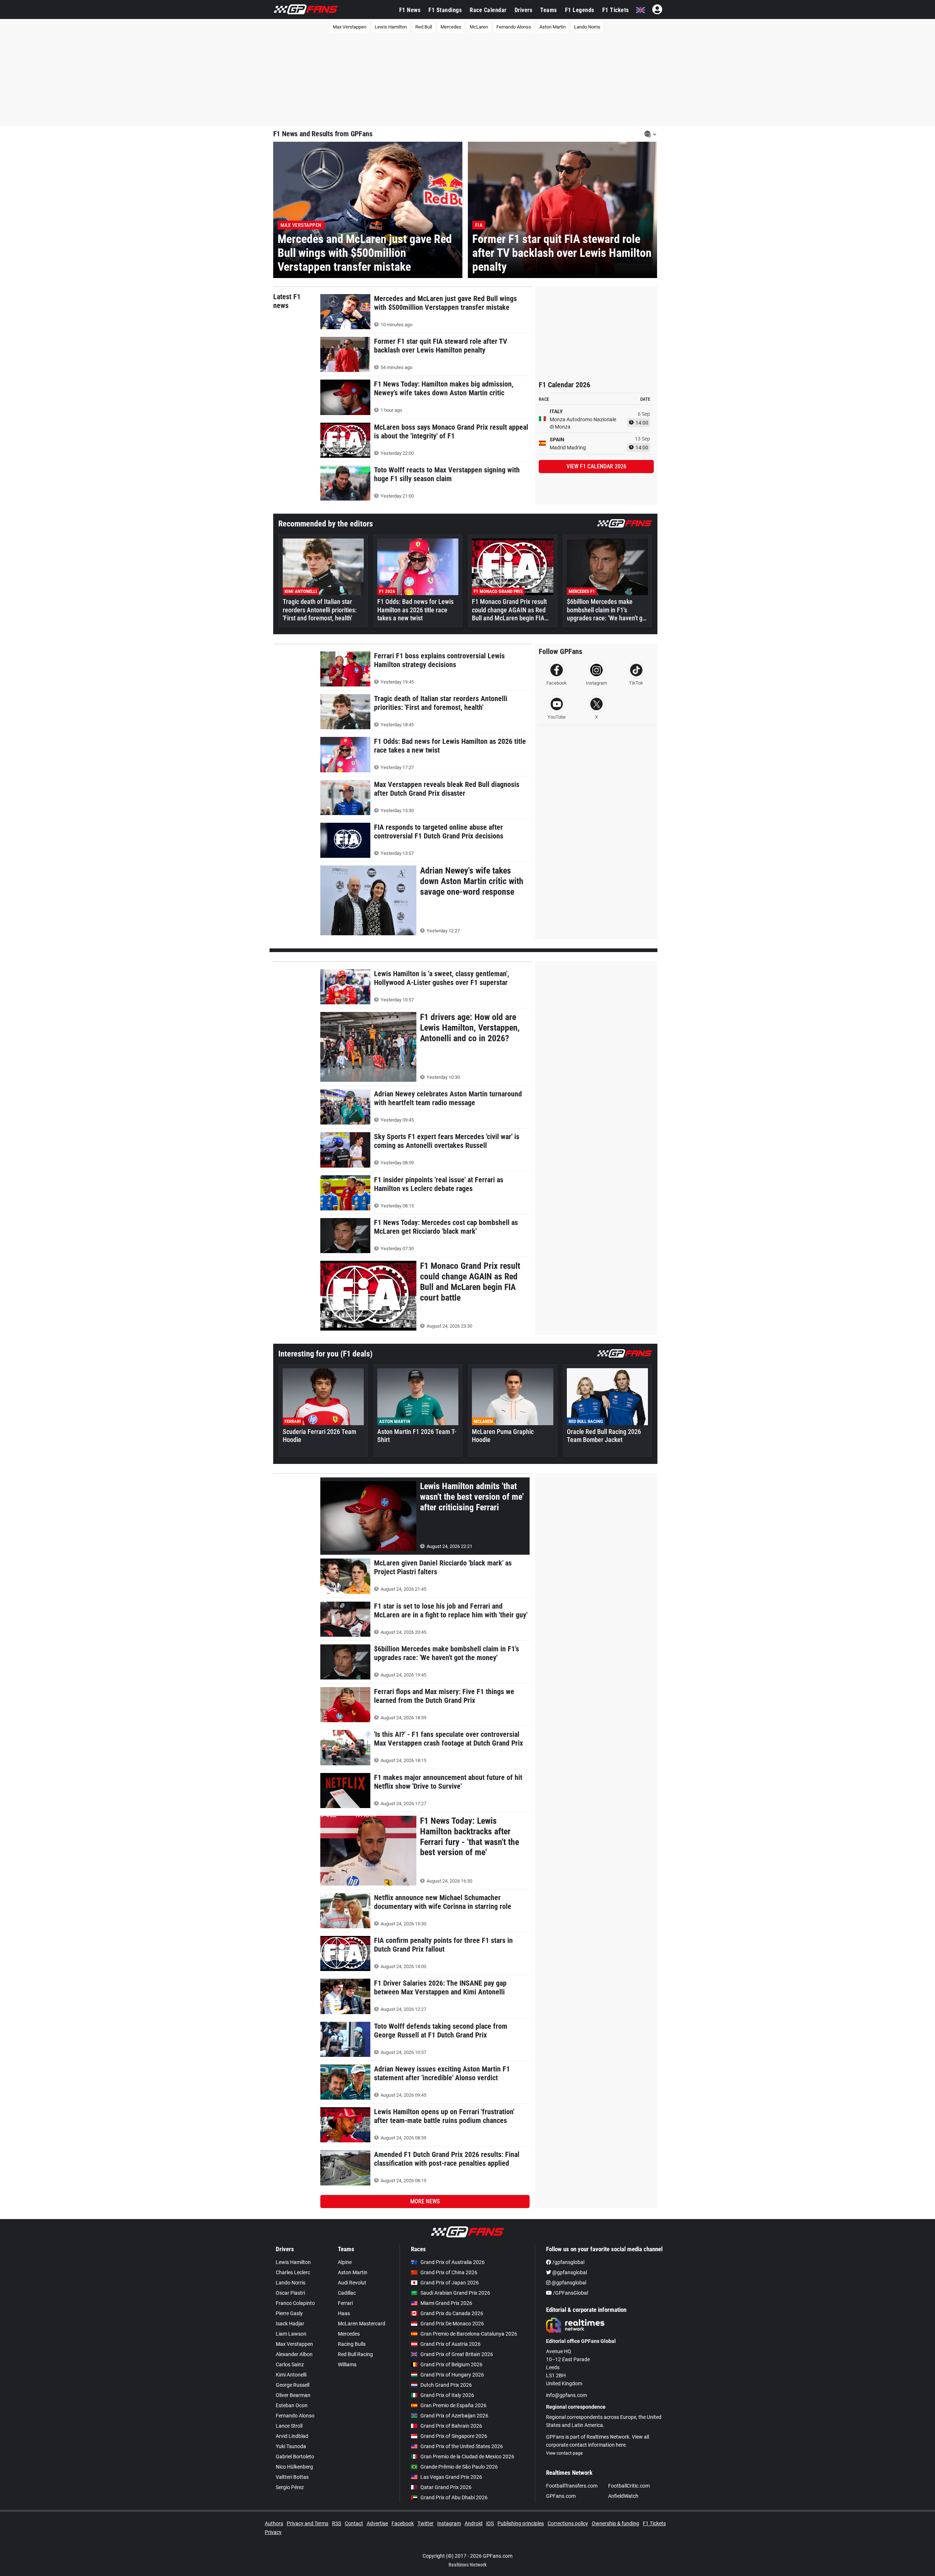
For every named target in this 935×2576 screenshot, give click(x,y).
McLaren (479, 27)
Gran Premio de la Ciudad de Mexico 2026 (467, 2457)
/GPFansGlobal (570, 2293)
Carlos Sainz (290, 2364)
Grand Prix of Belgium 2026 (451, 2364)
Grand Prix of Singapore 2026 (454, 2436)
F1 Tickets (616, 10)
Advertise (377, 2523)
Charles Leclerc (293, 2272)
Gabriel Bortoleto (295, 2457)
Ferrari (345, 2303)
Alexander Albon (294, 2354)
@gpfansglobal (569, 2272)
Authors (274, 2523)
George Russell (293, 2385)
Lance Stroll (289, 2426)
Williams (347, 2364)
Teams (549, 10)
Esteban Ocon (292, 2405)
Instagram (449, 2523)
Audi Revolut (352, 2283)
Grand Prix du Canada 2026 (452, 2313)
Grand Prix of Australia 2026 (453, 2262)
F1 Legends (580, 10)
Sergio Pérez (290, 2487)
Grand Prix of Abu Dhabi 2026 (454, 2497)
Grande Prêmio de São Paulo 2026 (459, 2467)
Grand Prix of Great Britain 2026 (457, 2354)
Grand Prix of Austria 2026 (451, 2344)
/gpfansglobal (568, 2262)
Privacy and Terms (308, 2523)
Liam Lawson (291, 2334)
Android (474, 2523)
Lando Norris (587, 27)
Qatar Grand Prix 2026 (446, 2487)
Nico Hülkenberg (294, 2467)
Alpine (345, 2262)
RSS (337, 2523)
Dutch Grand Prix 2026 (446, 2385)
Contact (354, 2523)
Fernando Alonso (514, 27)
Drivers (524, 10)
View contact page (564, 2453)
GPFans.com (561, 2496)
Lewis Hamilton (391, 27)
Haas (344, 2313)
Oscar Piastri (290, 2293)
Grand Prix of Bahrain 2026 (451, 2426)
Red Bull (424, 27)
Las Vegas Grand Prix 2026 (451, 2477)
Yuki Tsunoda (291, 2446)
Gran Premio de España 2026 (453, 2405)
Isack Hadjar (290, 2324)
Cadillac (347, 2293)
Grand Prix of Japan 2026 (450, 2283)
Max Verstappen (350, 27)
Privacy (273, 2532)
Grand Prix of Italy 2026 (447, 2395)
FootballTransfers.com (572, 2486)
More (425, 2201)
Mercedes (451, 27)
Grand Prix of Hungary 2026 (452, 2375)
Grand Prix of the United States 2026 (462, 2446)
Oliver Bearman (293, 2395)
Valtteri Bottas (292, 2477)
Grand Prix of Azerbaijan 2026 (454, 2416)
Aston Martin (553, 27)
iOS (490, 2523)
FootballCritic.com (629, 2486)
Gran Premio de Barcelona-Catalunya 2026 (469, 2334)
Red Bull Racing (355, 2354)
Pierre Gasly (289, 2313)
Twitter (425, 2523)
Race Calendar (488, 10)
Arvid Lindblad (292, 2436)
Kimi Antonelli (291, 2375)
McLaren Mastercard (362, 2324)
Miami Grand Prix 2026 (446, 2303)
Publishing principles (521, 2523)
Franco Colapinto (295, 2303)
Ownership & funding (615, 2523)
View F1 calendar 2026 (596, 466)
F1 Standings (445, 10)
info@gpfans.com (566, 2395)
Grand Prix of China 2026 (449, 2272)
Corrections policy (568, 2523)
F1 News (410, 10)
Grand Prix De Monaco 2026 (452, 2324)
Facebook (403, 2523)
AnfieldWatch (623, 2496)
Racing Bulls (352, 2344)
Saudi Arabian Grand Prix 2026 (455, 2293)
